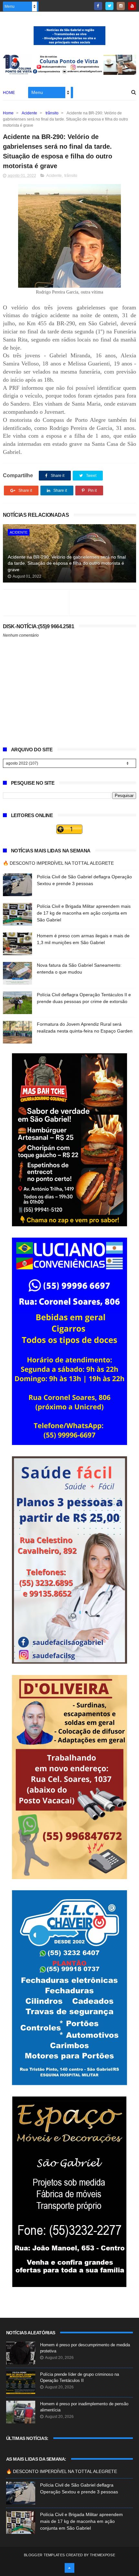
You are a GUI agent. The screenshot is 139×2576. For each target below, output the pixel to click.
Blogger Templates (44, 2555)
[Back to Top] (69, 2568)
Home (9, 93)
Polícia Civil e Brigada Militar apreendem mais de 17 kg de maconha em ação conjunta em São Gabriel (84, 913)
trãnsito (52, 113)
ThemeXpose (102, 2555)
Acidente (29, 113)
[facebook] (98, 6)
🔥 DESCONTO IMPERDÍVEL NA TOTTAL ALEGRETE (58, 863)
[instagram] (121, 6)
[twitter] (109, 6)
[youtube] (132, 6)
